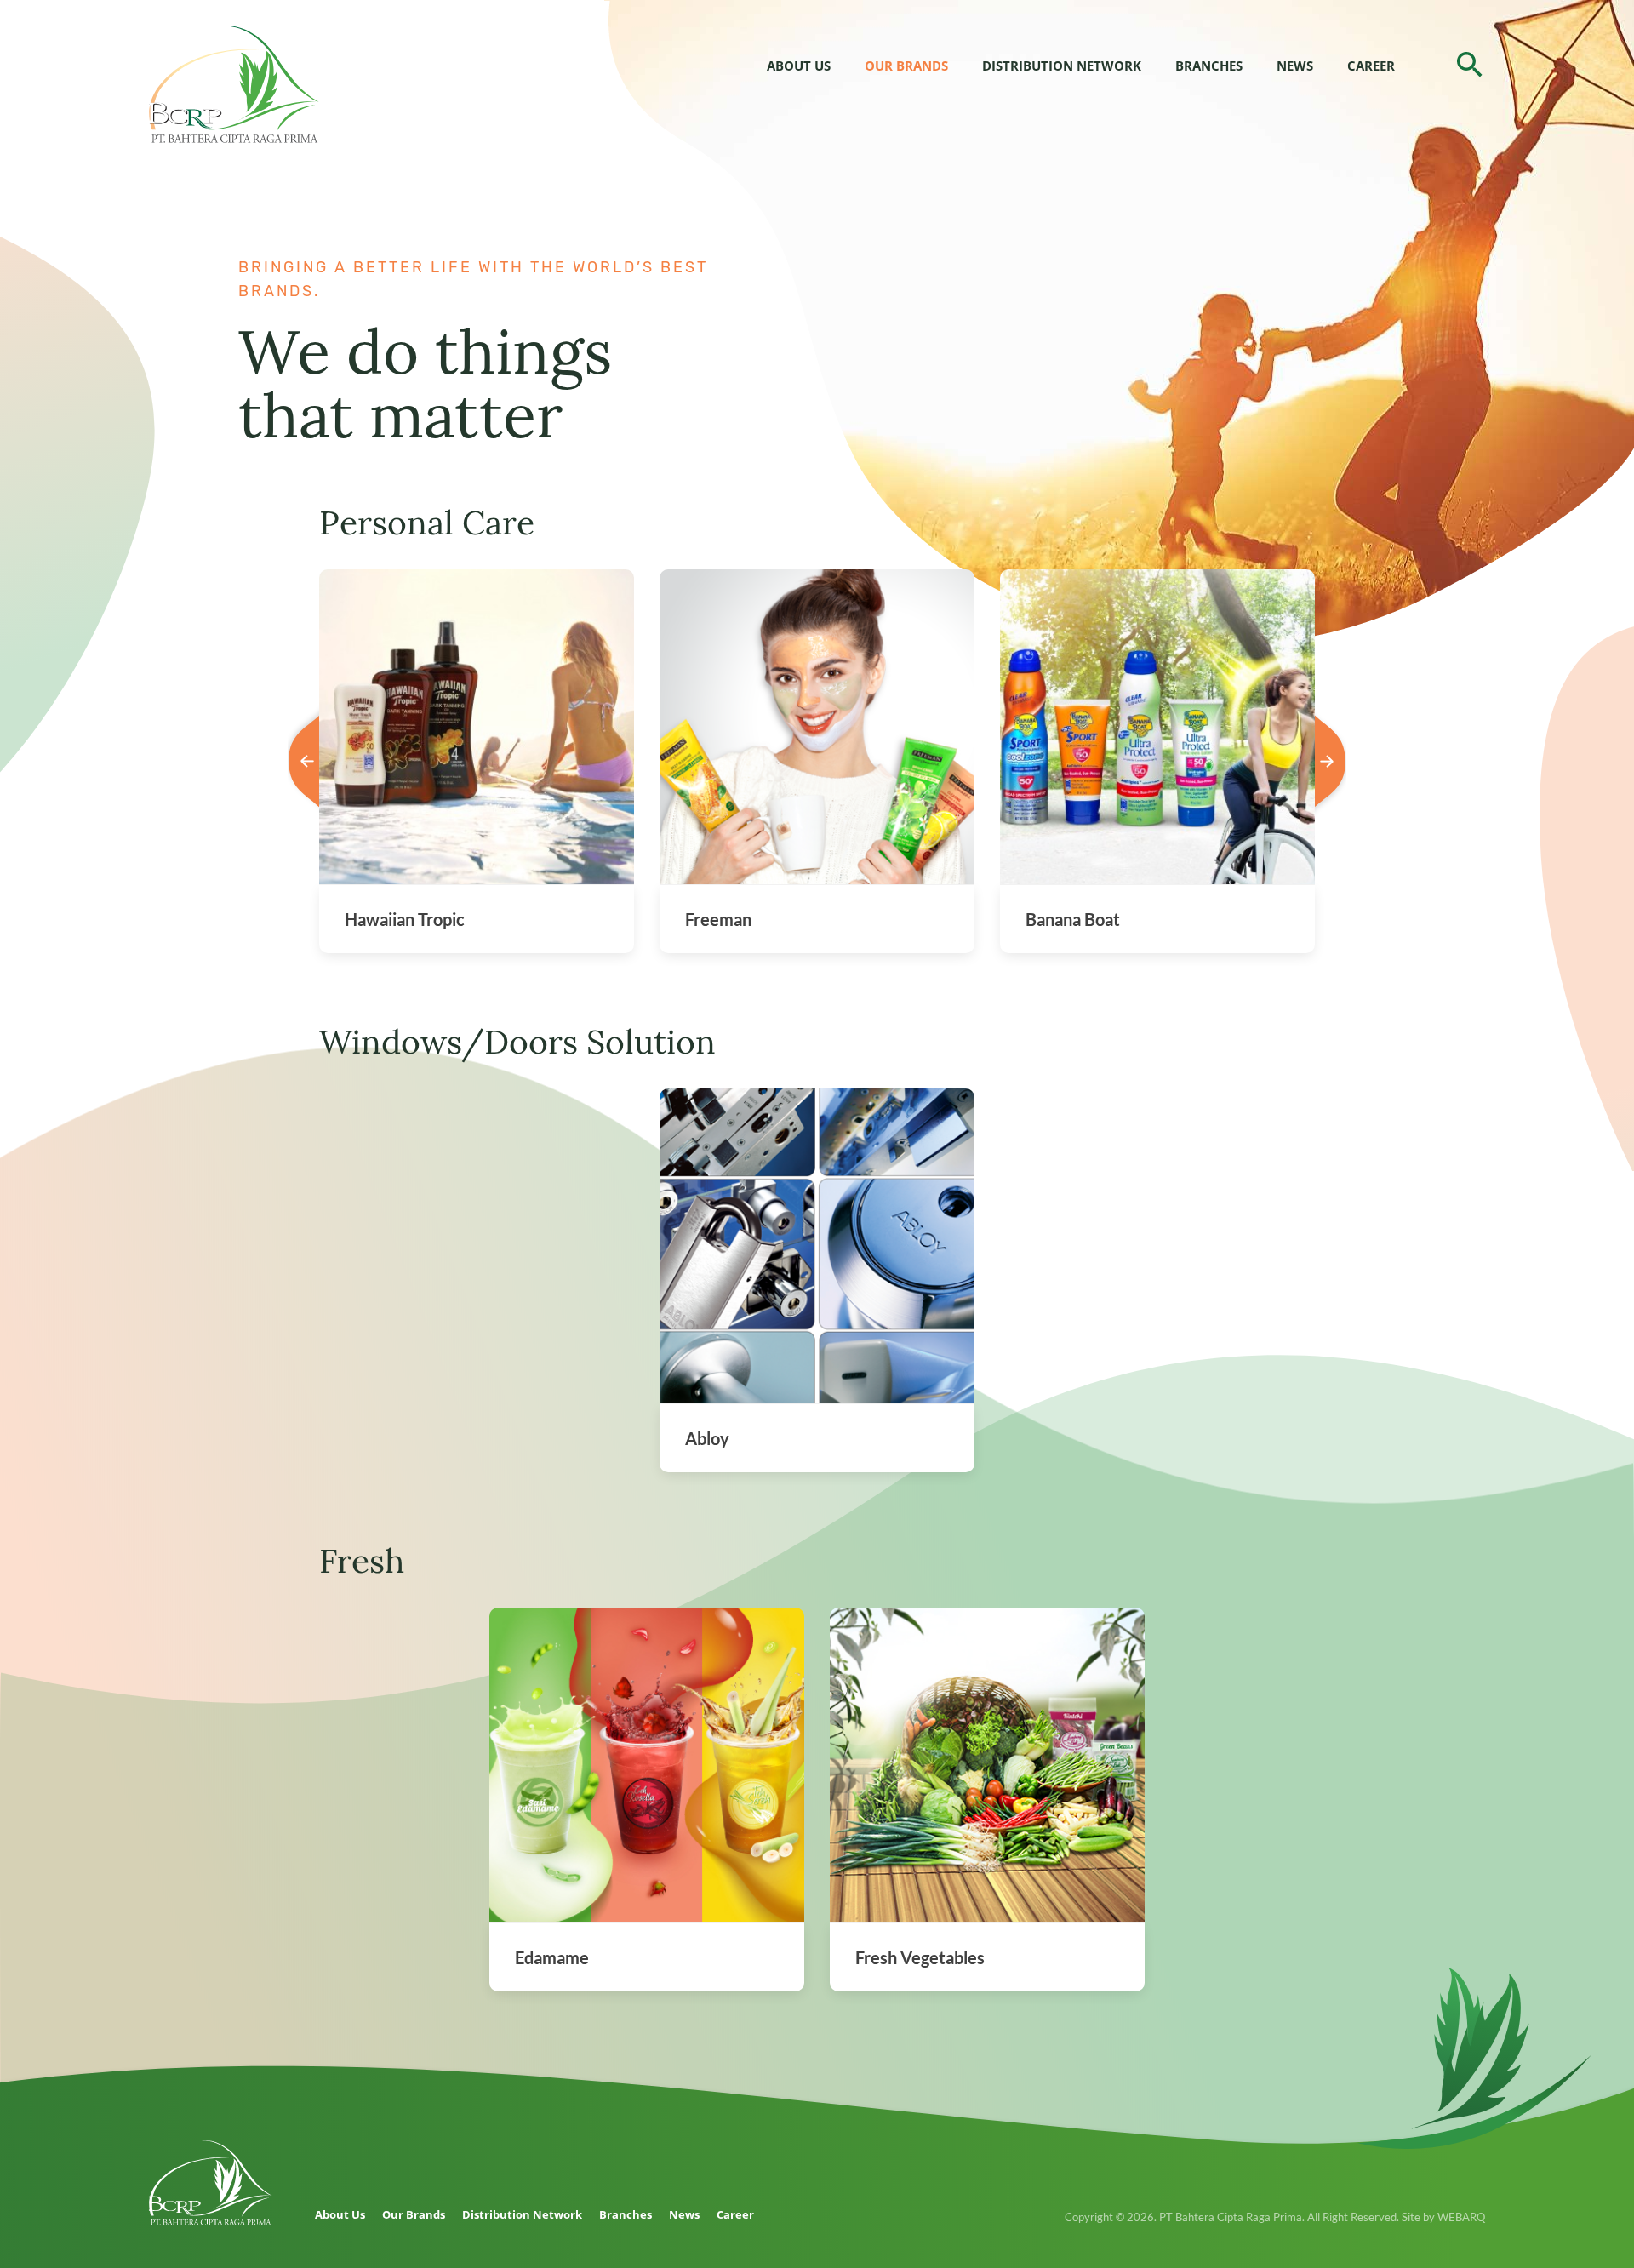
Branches (1209, 66)
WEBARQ (1461, 2217)
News (1295, 66)
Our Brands (906, 66)
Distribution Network (1062, 66)
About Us (799, 66)
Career (1371, 66)
